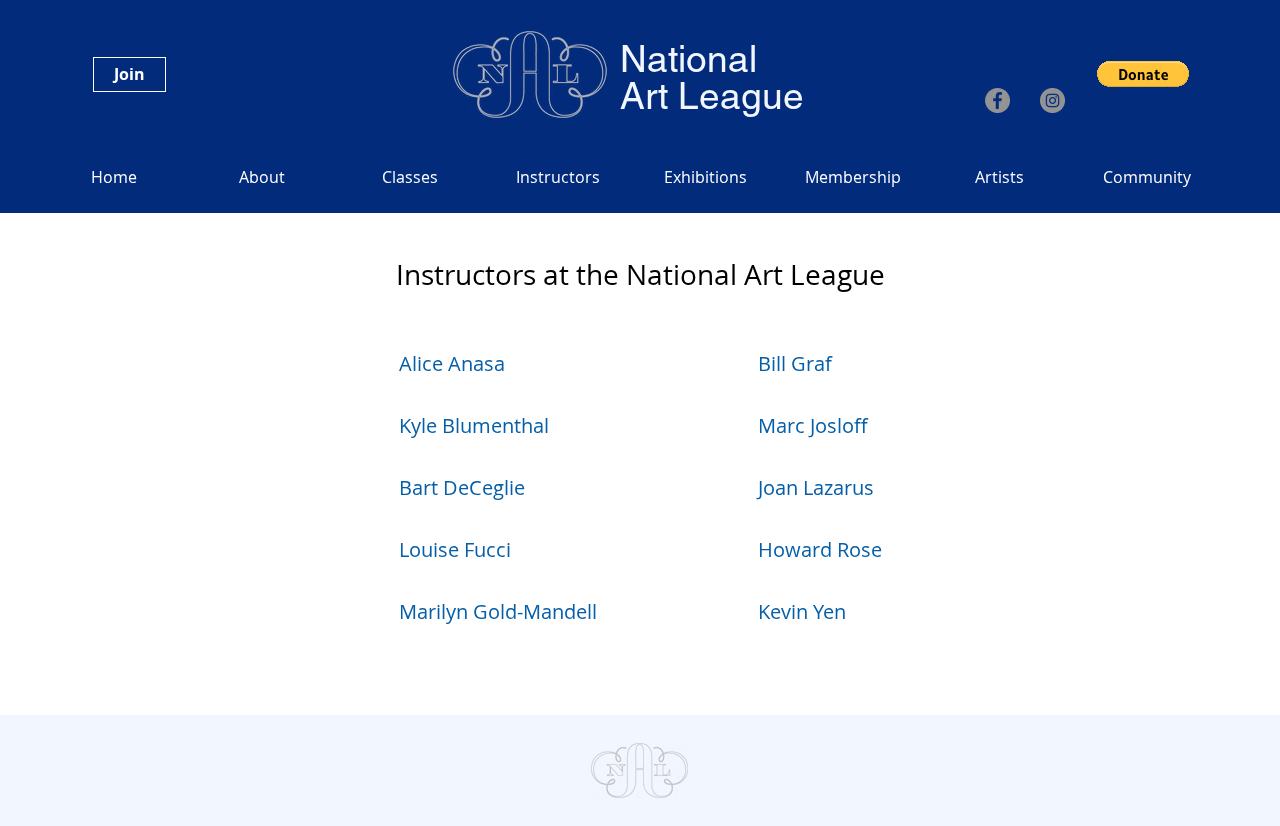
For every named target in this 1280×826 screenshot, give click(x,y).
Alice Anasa (452, 363)
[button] (1143, 74)
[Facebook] (997, 100)
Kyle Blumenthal (474, 425)
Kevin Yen (802, 611)
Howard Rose (820, 549)
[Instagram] (1052, 100)
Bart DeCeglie (462, 487)
